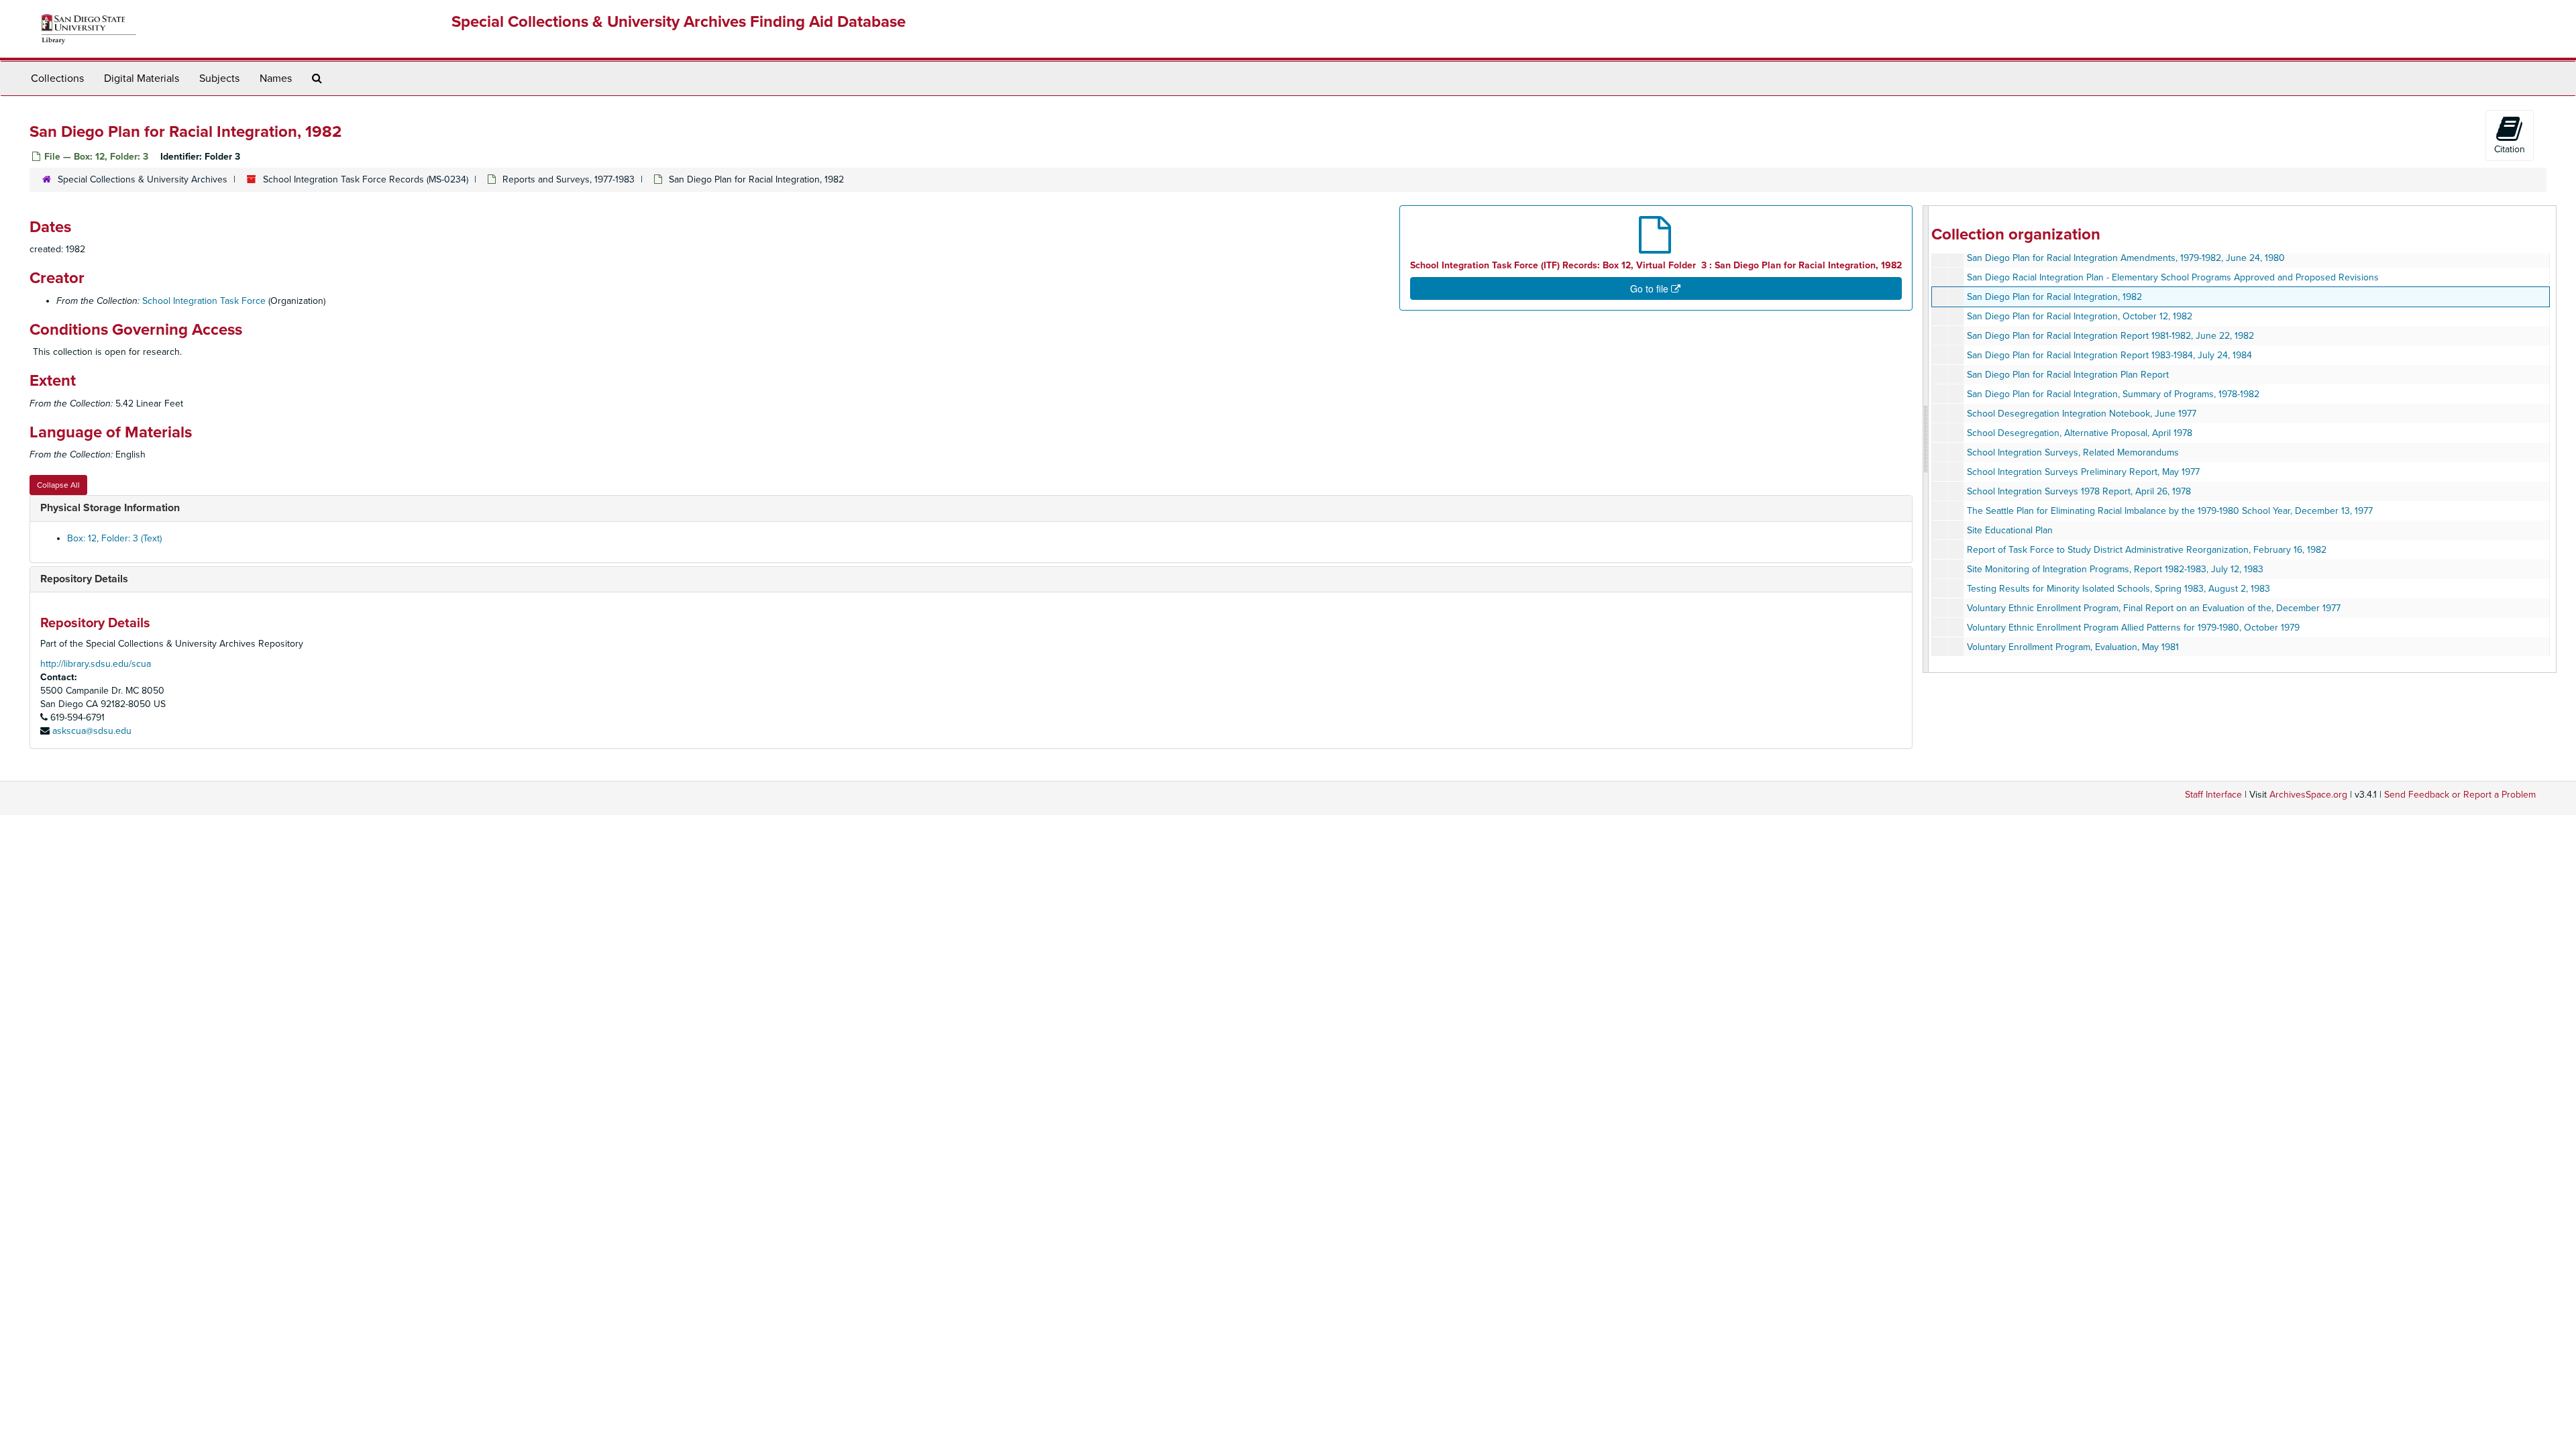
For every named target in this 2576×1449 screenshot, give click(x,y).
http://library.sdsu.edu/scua (96, 664)
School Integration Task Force (204, 301)
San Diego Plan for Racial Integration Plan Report (2068, 375)
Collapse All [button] (58, 485)
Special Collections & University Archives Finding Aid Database (679, 22)
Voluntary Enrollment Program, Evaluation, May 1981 (2073, 647)
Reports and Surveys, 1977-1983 (569, 179)
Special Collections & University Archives (143, 179)
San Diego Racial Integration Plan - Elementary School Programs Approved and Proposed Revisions (2173, 277)
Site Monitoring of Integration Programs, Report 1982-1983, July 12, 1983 (2115, 569)
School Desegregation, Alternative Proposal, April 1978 (2080, 433)
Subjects (219, 78)
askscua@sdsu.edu (92, 731)
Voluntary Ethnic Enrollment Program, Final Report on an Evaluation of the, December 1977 (2154, 608)
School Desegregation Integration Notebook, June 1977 (2082, 414)
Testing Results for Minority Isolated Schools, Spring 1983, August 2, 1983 (2118, 589)
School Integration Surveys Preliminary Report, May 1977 (2083, 472)
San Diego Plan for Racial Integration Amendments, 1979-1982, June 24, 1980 (2126, 258)
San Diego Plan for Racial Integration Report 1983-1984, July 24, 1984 (2109, 355)
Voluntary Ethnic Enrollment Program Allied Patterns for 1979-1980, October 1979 (2133, 628)
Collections (57, 78)
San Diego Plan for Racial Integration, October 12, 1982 (2080, 316)
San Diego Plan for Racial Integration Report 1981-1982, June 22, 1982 (2110, 336)
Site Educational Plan (2010, 530)
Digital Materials (142, 78)
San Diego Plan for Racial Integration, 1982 (2054, 297)
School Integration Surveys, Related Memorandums (2073, 452)
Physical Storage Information (110, 508)
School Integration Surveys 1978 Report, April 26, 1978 (2079, 491)
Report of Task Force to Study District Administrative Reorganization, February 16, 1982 (2147, 550)
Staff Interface (2213, 795)
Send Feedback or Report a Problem (2460, 795)
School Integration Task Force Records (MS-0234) (366, 179)
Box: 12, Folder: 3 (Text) (114, 538)
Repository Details (84, 579)
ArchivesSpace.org (2308, 795)
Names (276, 78)
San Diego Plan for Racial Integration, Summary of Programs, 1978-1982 (2113, 394)
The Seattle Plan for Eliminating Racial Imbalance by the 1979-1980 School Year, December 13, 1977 (2170, 511)
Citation (2510, 149)
